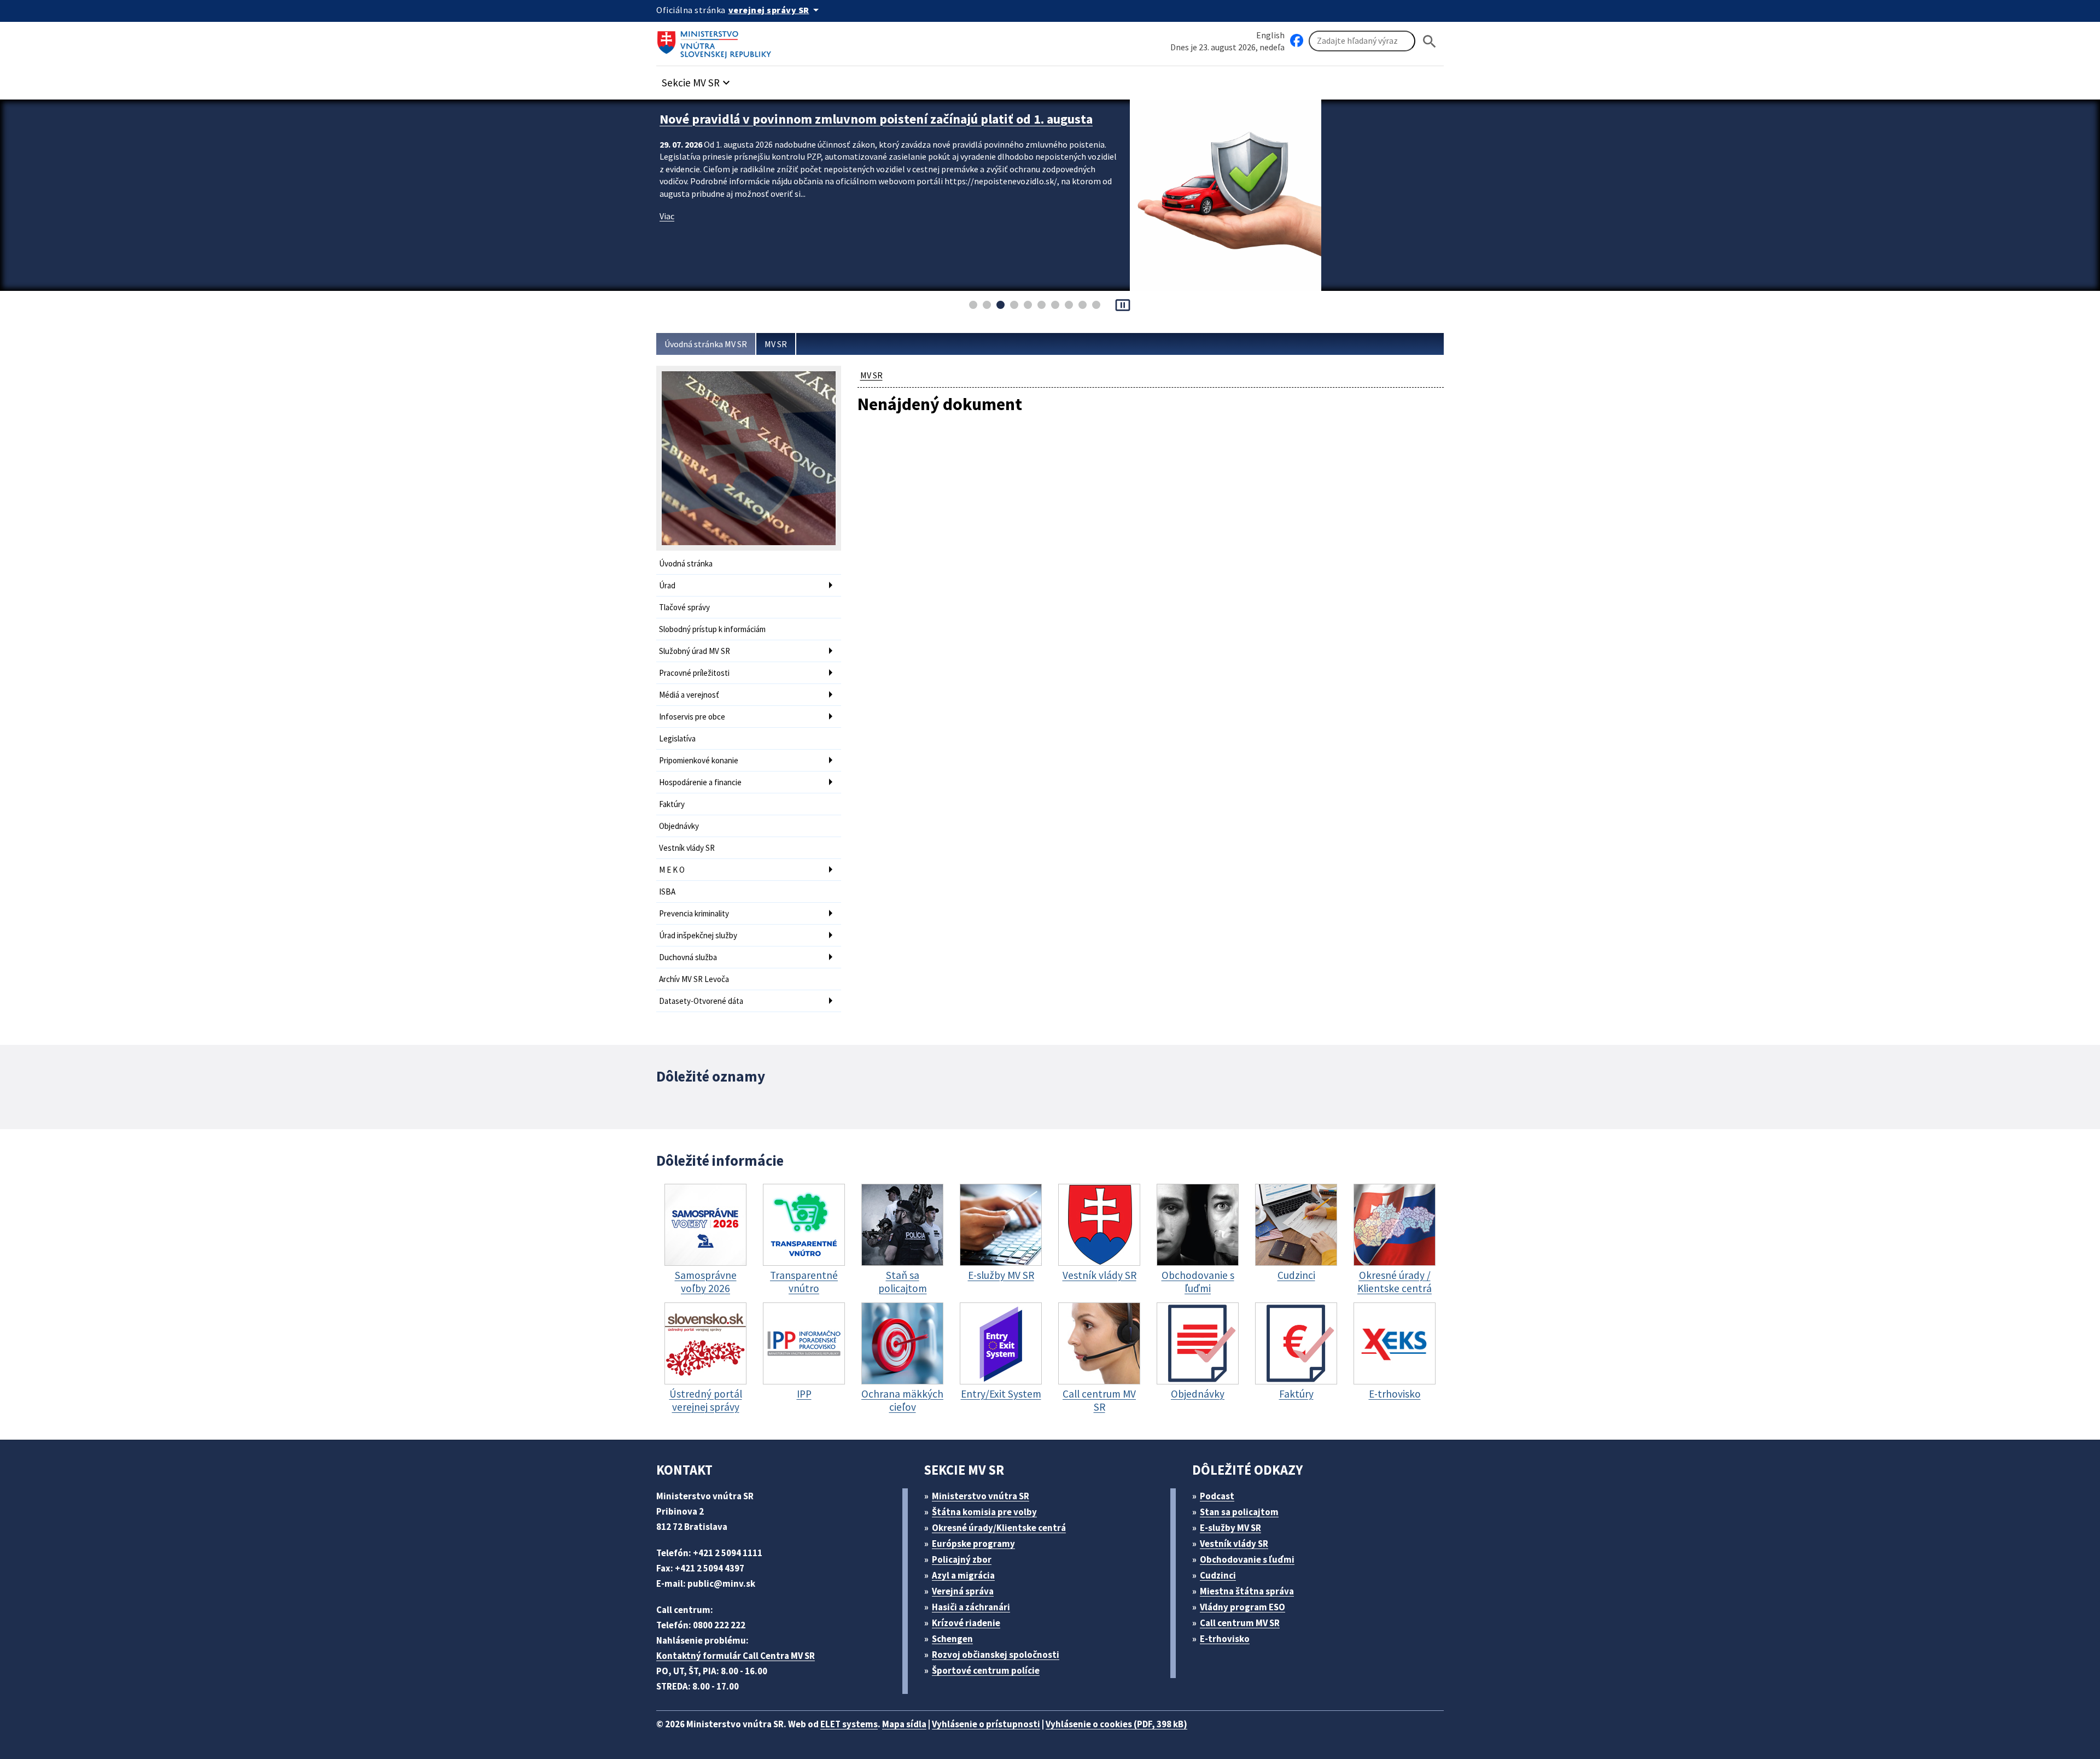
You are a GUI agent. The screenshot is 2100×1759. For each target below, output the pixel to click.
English (1270, 35)
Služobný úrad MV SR (695, 651)
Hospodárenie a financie (700, 782)
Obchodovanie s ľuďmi (1247, 1559)
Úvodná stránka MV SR (706, 344)
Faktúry (672, 804)
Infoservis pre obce (692, 717)
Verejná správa (963, 1591)
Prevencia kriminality (694, 913)
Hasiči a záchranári (971, 1607)
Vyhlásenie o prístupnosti (986, 1724)
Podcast (1217, 1496)
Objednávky (679, 826)
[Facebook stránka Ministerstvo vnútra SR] (1297, 41)
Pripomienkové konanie (699, 760)
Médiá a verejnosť (689, 695)
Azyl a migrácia (963, 1575)
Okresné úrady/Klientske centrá (999, 1528)
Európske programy (973, 1544)
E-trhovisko (1225, 1639)
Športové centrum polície (986, 1670)
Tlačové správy (684, 607)
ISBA (667, 892)
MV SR (776, 344)
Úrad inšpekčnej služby (698, 935)
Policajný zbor (962, 1559)
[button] (697, 80)
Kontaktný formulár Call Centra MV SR (736, 1656)
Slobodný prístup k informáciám (712, 629)
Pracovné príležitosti (694, 673)
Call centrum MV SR (1240, 1623)
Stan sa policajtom (1239, 1512)
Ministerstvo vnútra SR (981, 1496)
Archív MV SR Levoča (694, 979)
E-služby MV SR (1230, 1528)
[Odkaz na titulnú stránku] (716, 41)
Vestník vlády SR (687, 848)
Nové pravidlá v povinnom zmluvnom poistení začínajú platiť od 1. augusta (876, 119)
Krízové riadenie (966, 1623)
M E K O (672, 870)
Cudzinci (1218, 1575)
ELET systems (849, 1724)
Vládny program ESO (1242, 1607)
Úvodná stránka (686, 563)
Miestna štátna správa (1247, 1591)
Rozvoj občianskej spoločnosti (996, 1655)
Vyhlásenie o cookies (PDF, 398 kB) (1116, 1724)
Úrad (667, 585)
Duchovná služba (688, 957)
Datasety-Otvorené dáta (701, 1001)
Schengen (952, 1639)
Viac (667, 216)
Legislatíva (677, 738)
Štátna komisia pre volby (984, 1512)
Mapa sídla (904, 1724)
